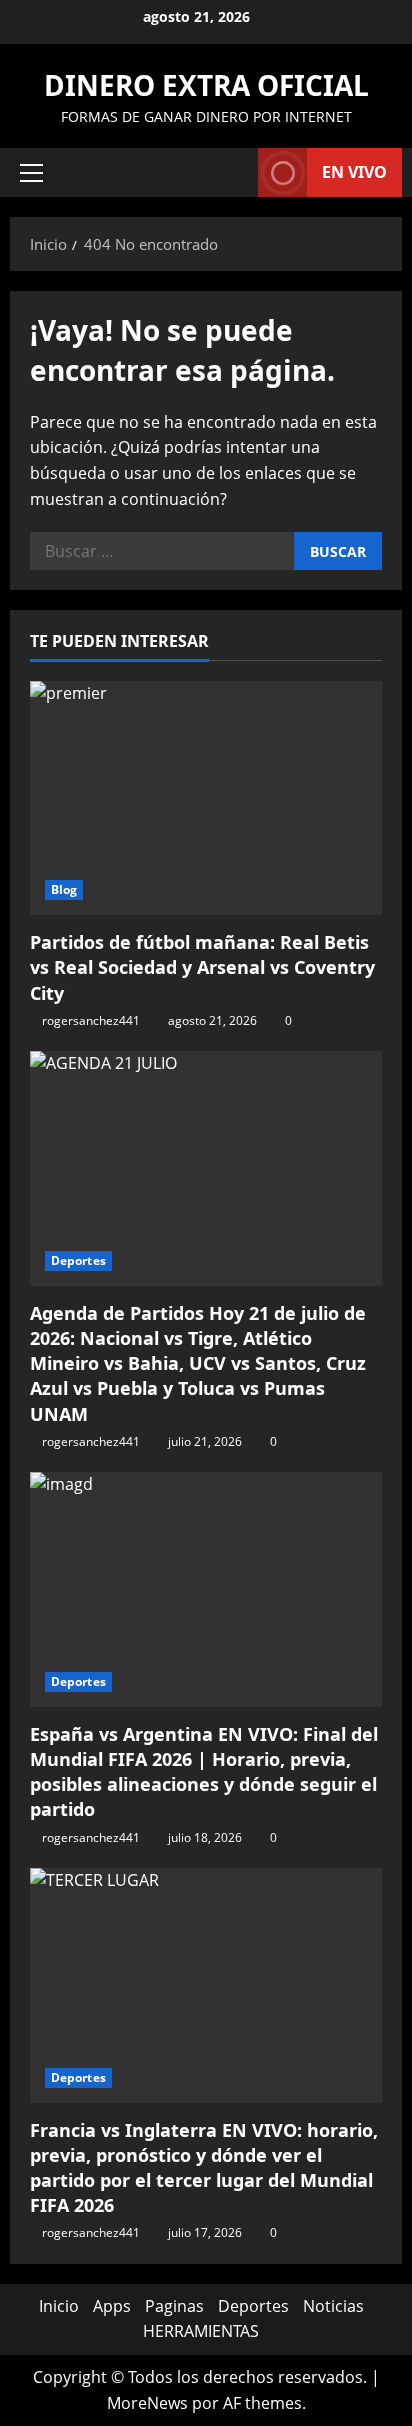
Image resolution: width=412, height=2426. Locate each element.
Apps (112, 2306)
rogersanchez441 (91, 1020)
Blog (64, 889)
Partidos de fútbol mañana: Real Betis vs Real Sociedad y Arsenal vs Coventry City (202, 967)
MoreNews (147, 2403)
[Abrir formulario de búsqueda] (233, 172)
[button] (31, 173)
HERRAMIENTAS (201, 2331)
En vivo (354, 172)
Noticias (333, 2306)
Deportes (78, 1260)
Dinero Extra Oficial (206, 85)
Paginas (174, 2306)
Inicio (59, 2306)
